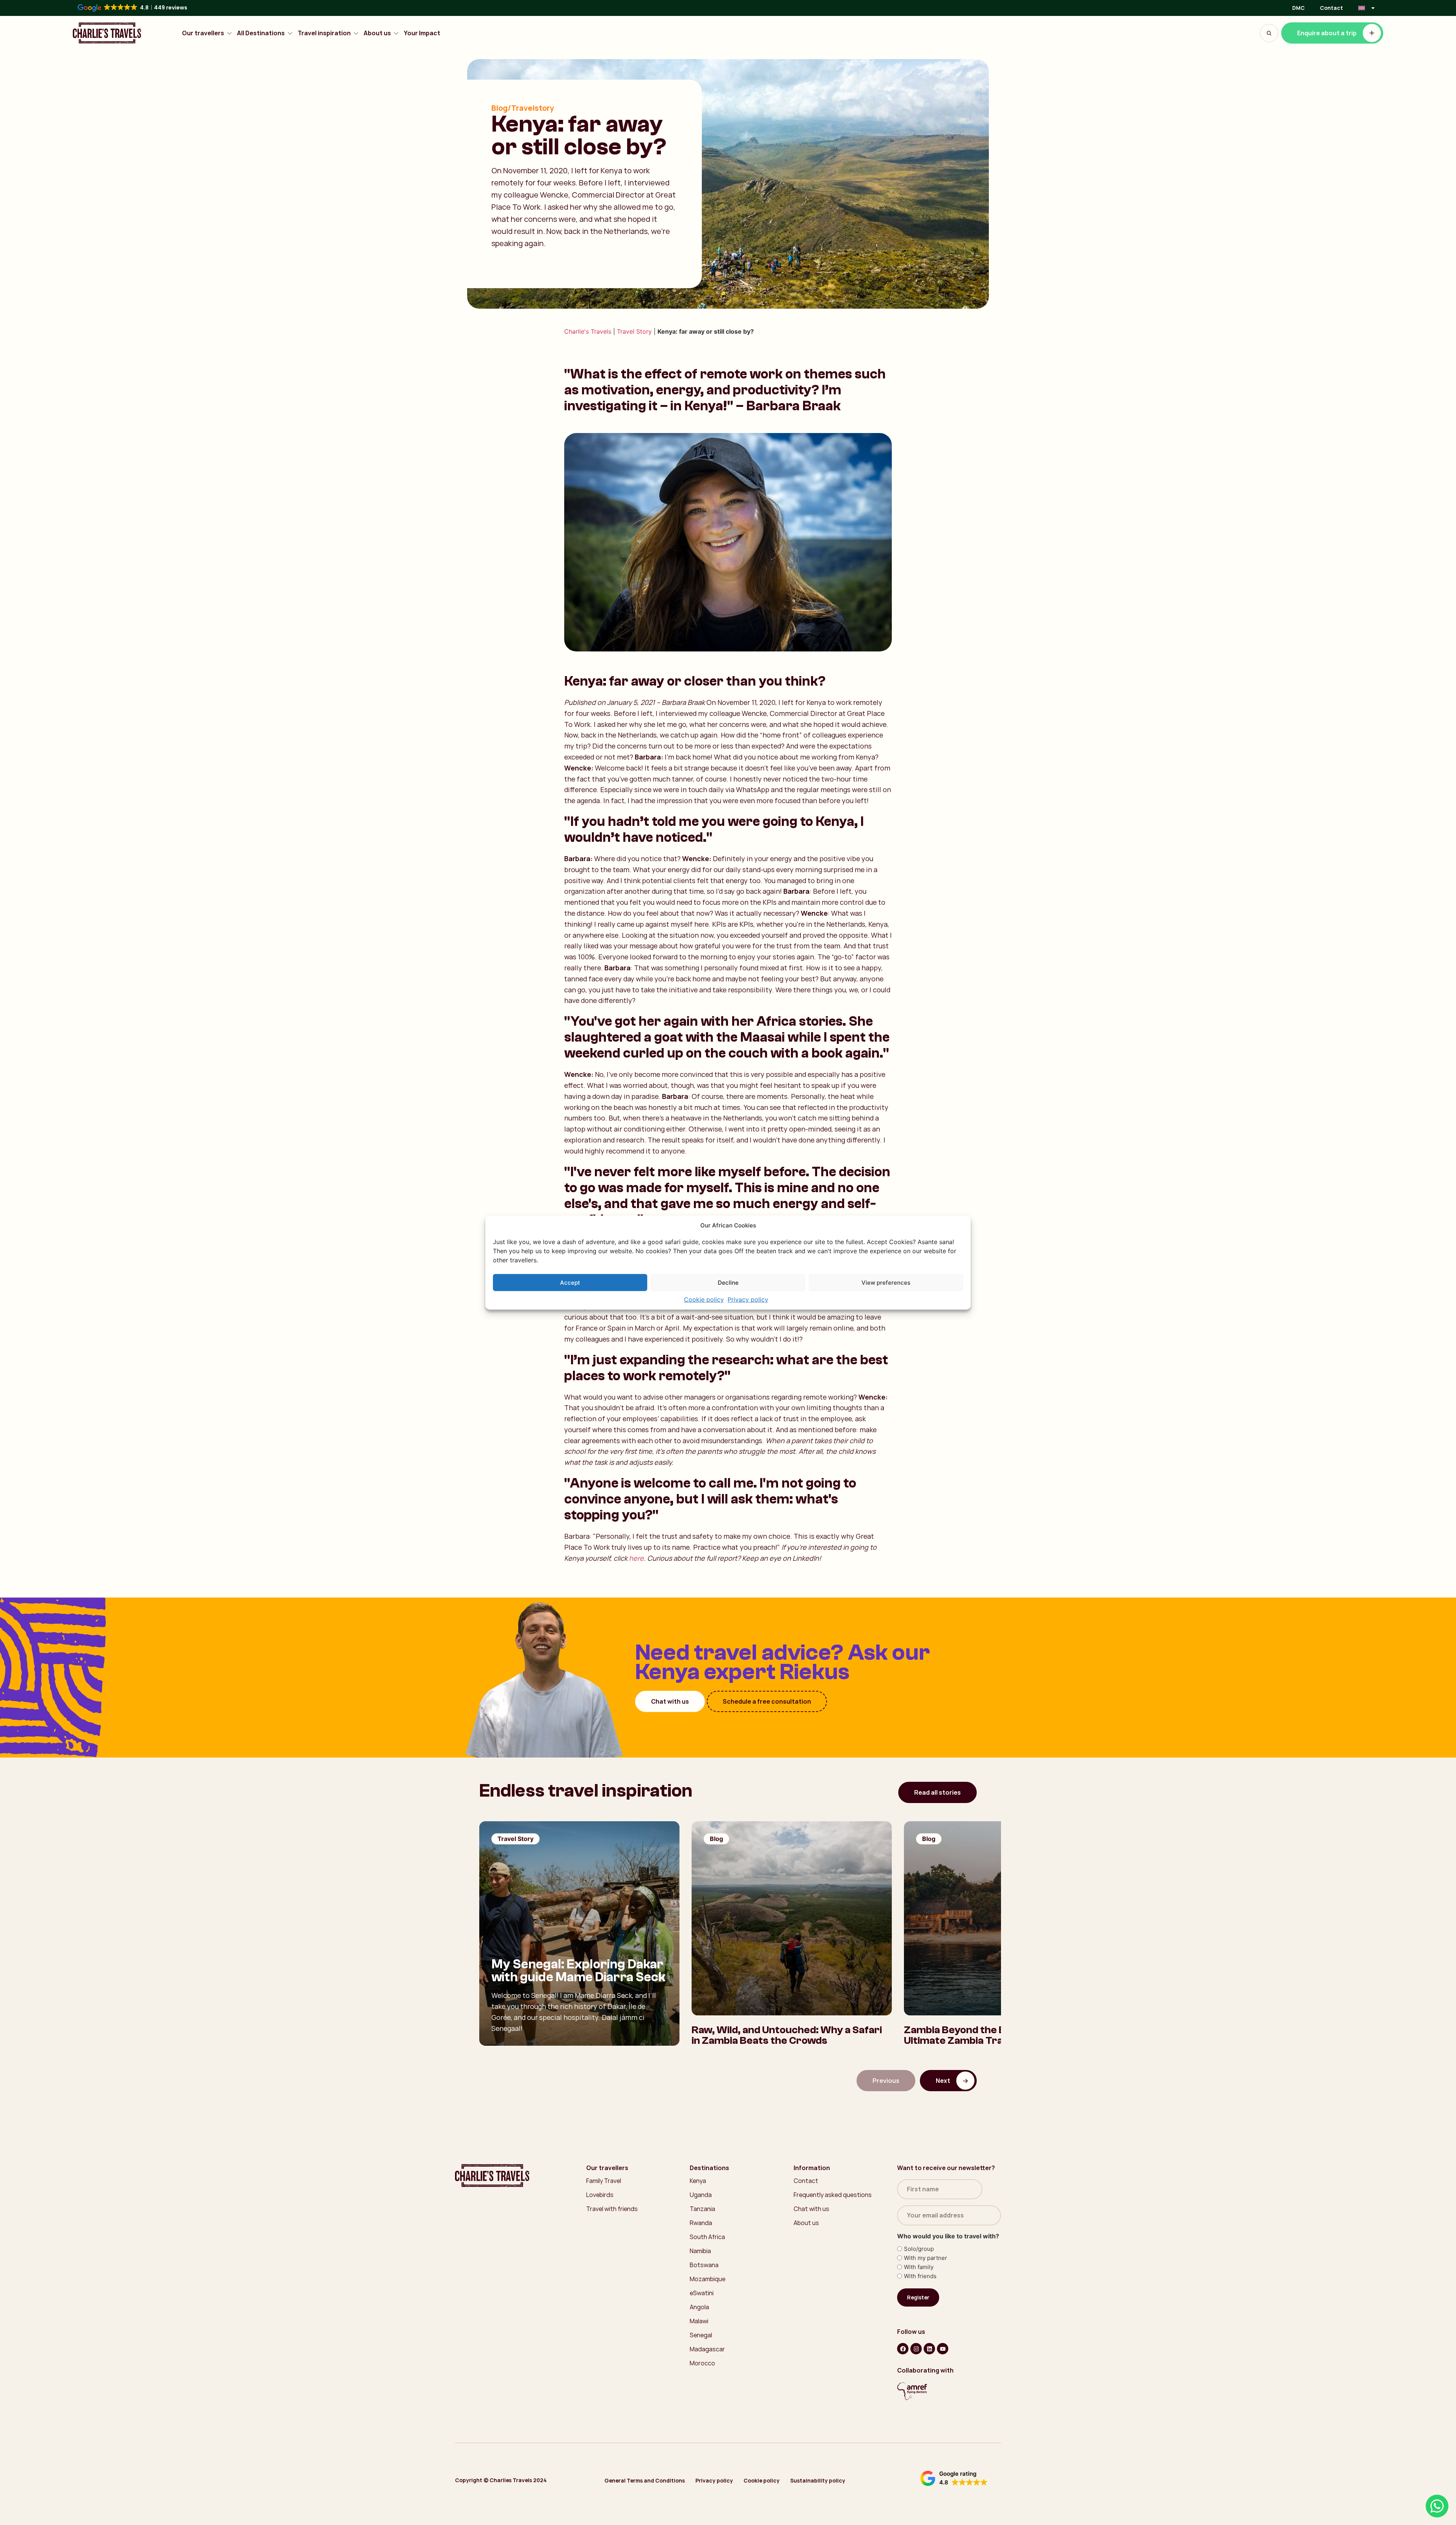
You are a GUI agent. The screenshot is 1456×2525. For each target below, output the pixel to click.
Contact (1331, 8)
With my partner (926, 2258)
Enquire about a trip (1327, 33)
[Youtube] (943, 2349)
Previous (886, 2081)
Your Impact (422, 33)
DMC (1298, 8)
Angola (699, 2307)
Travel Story (634, 331)
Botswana (704, 2265)
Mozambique (708, 2279)
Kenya (698, 2181)
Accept (570, 1282)
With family (919, 2267)
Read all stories (937, 1792)
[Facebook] (903, 2349)
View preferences (886, 1282)
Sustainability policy (818, 2480)
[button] (954, 2478)
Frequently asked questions (833, 2195)
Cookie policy (704, 1299)
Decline (728, 1282)
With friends (920, 2276)
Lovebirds (600, 2195)
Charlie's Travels (588, 331)
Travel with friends (612, 2209)
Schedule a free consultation (767, 1701)
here (636, 1558)
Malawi (699, 2321)
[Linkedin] (929, 2349)
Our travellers (203, 33)
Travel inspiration (324, 33)
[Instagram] (916, 2349)
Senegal (701, 2335)
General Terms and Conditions (645, 2480)
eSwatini (702, 2293)
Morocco (702, 2363)
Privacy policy (748, 1299)
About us (377, 33)
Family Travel (604, 2181)
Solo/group (919, 2249)
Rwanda (701, 2223)
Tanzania (702, 2209)
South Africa (707, 2237)
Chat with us (670, 1701)
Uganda (701, 2195)
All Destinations (261, 33)
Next (943, 2081)
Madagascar (707, 2349)
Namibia (700, 2251)
